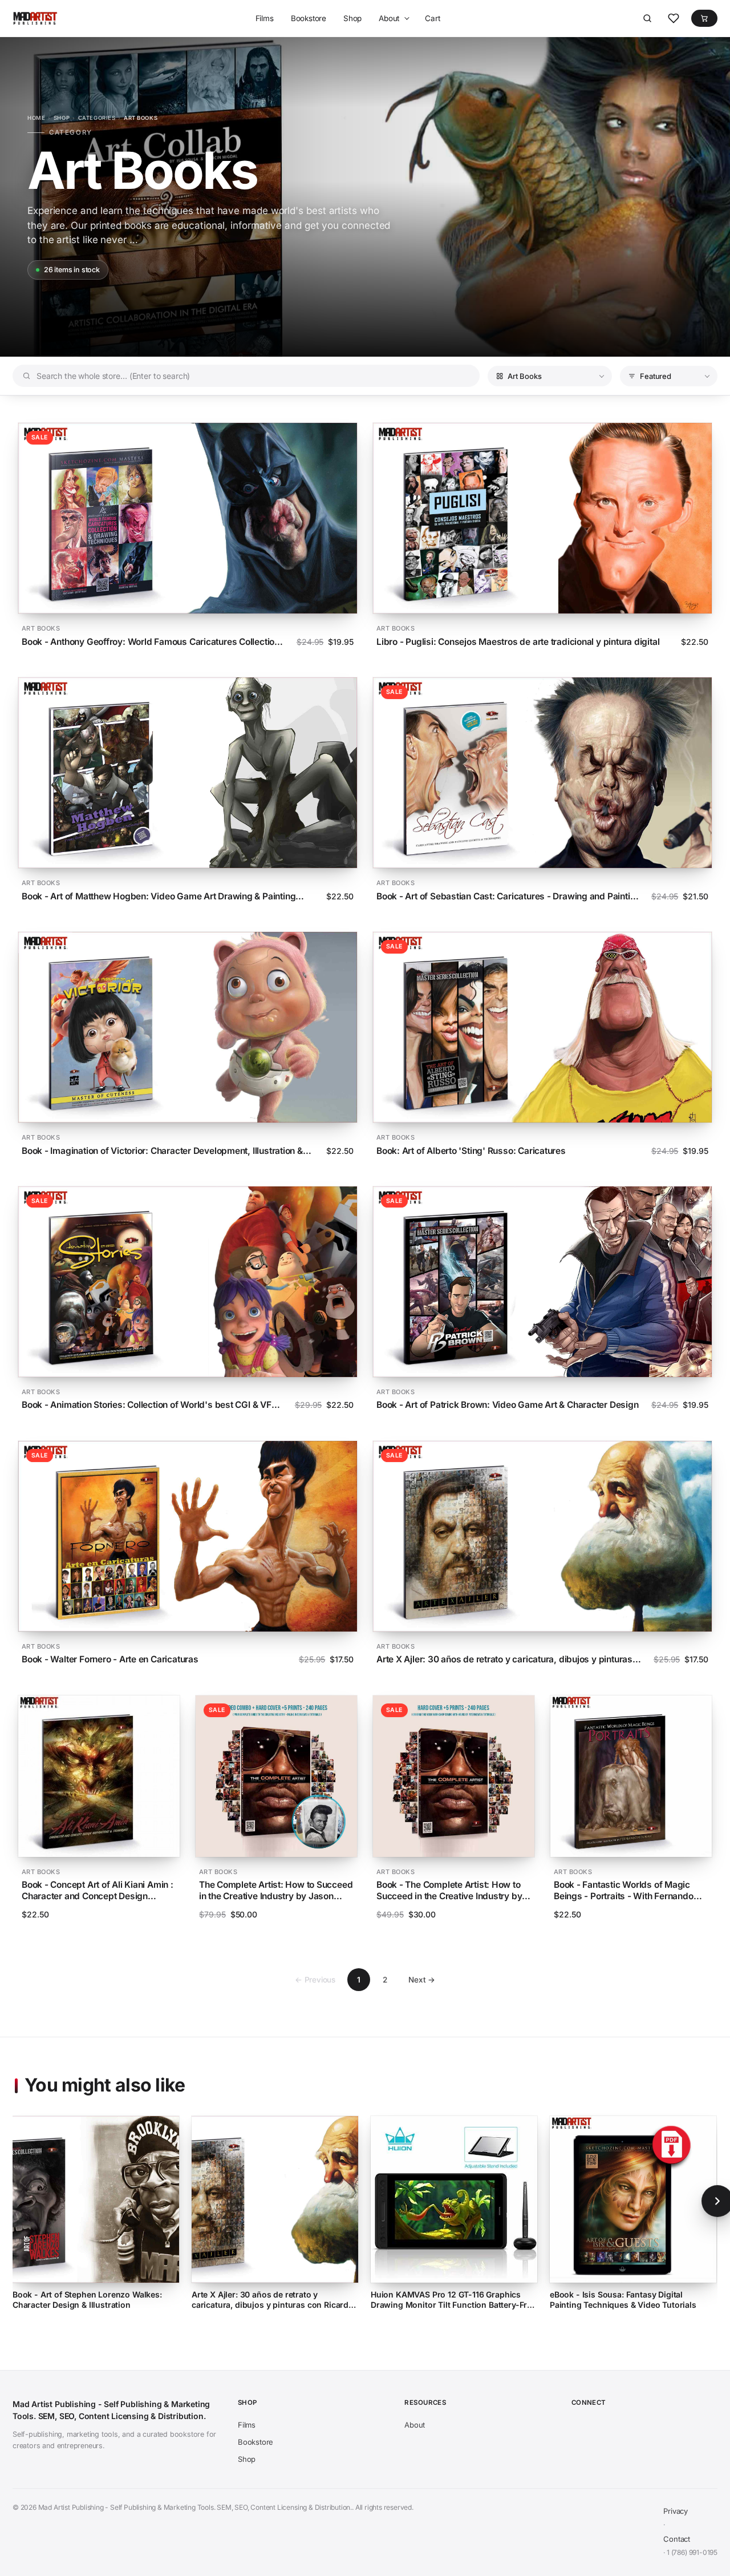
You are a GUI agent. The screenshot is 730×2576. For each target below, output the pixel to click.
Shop (352, 18)
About (389, 18)
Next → (422, 1980)
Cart (432, 18)
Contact (677, 2539)
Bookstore (309, 18)
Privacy (676, 2511)
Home (36, 118)
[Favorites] (674, 18)
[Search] (647, 18)
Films (265, 18)
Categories (97, 118)
